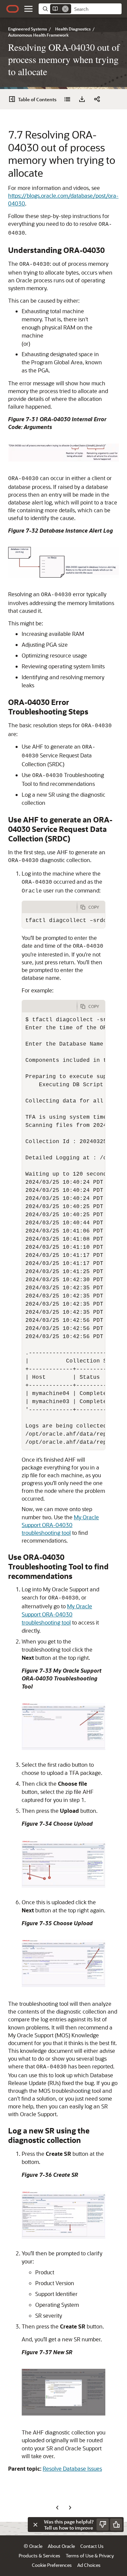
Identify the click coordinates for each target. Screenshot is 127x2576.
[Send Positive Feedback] (116, 2525)
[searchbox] (96, 9)
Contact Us (92, 2546)
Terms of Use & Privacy (90, 2556)
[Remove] (65, 9)
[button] (28, 9)
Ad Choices (89, 2565)
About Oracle (61, 2546)
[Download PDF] (82, 99)
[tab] (49, 907)
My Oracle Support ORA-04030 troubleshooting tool (60, 1525)
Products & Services (39, 2556)
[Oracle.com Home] (13, 9)
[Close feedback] (35, 2525)
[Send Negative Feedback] (103, 2525)
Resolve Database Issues (72, 2468)
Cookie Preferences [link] (52, 2565)
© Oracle (33, 2546)
